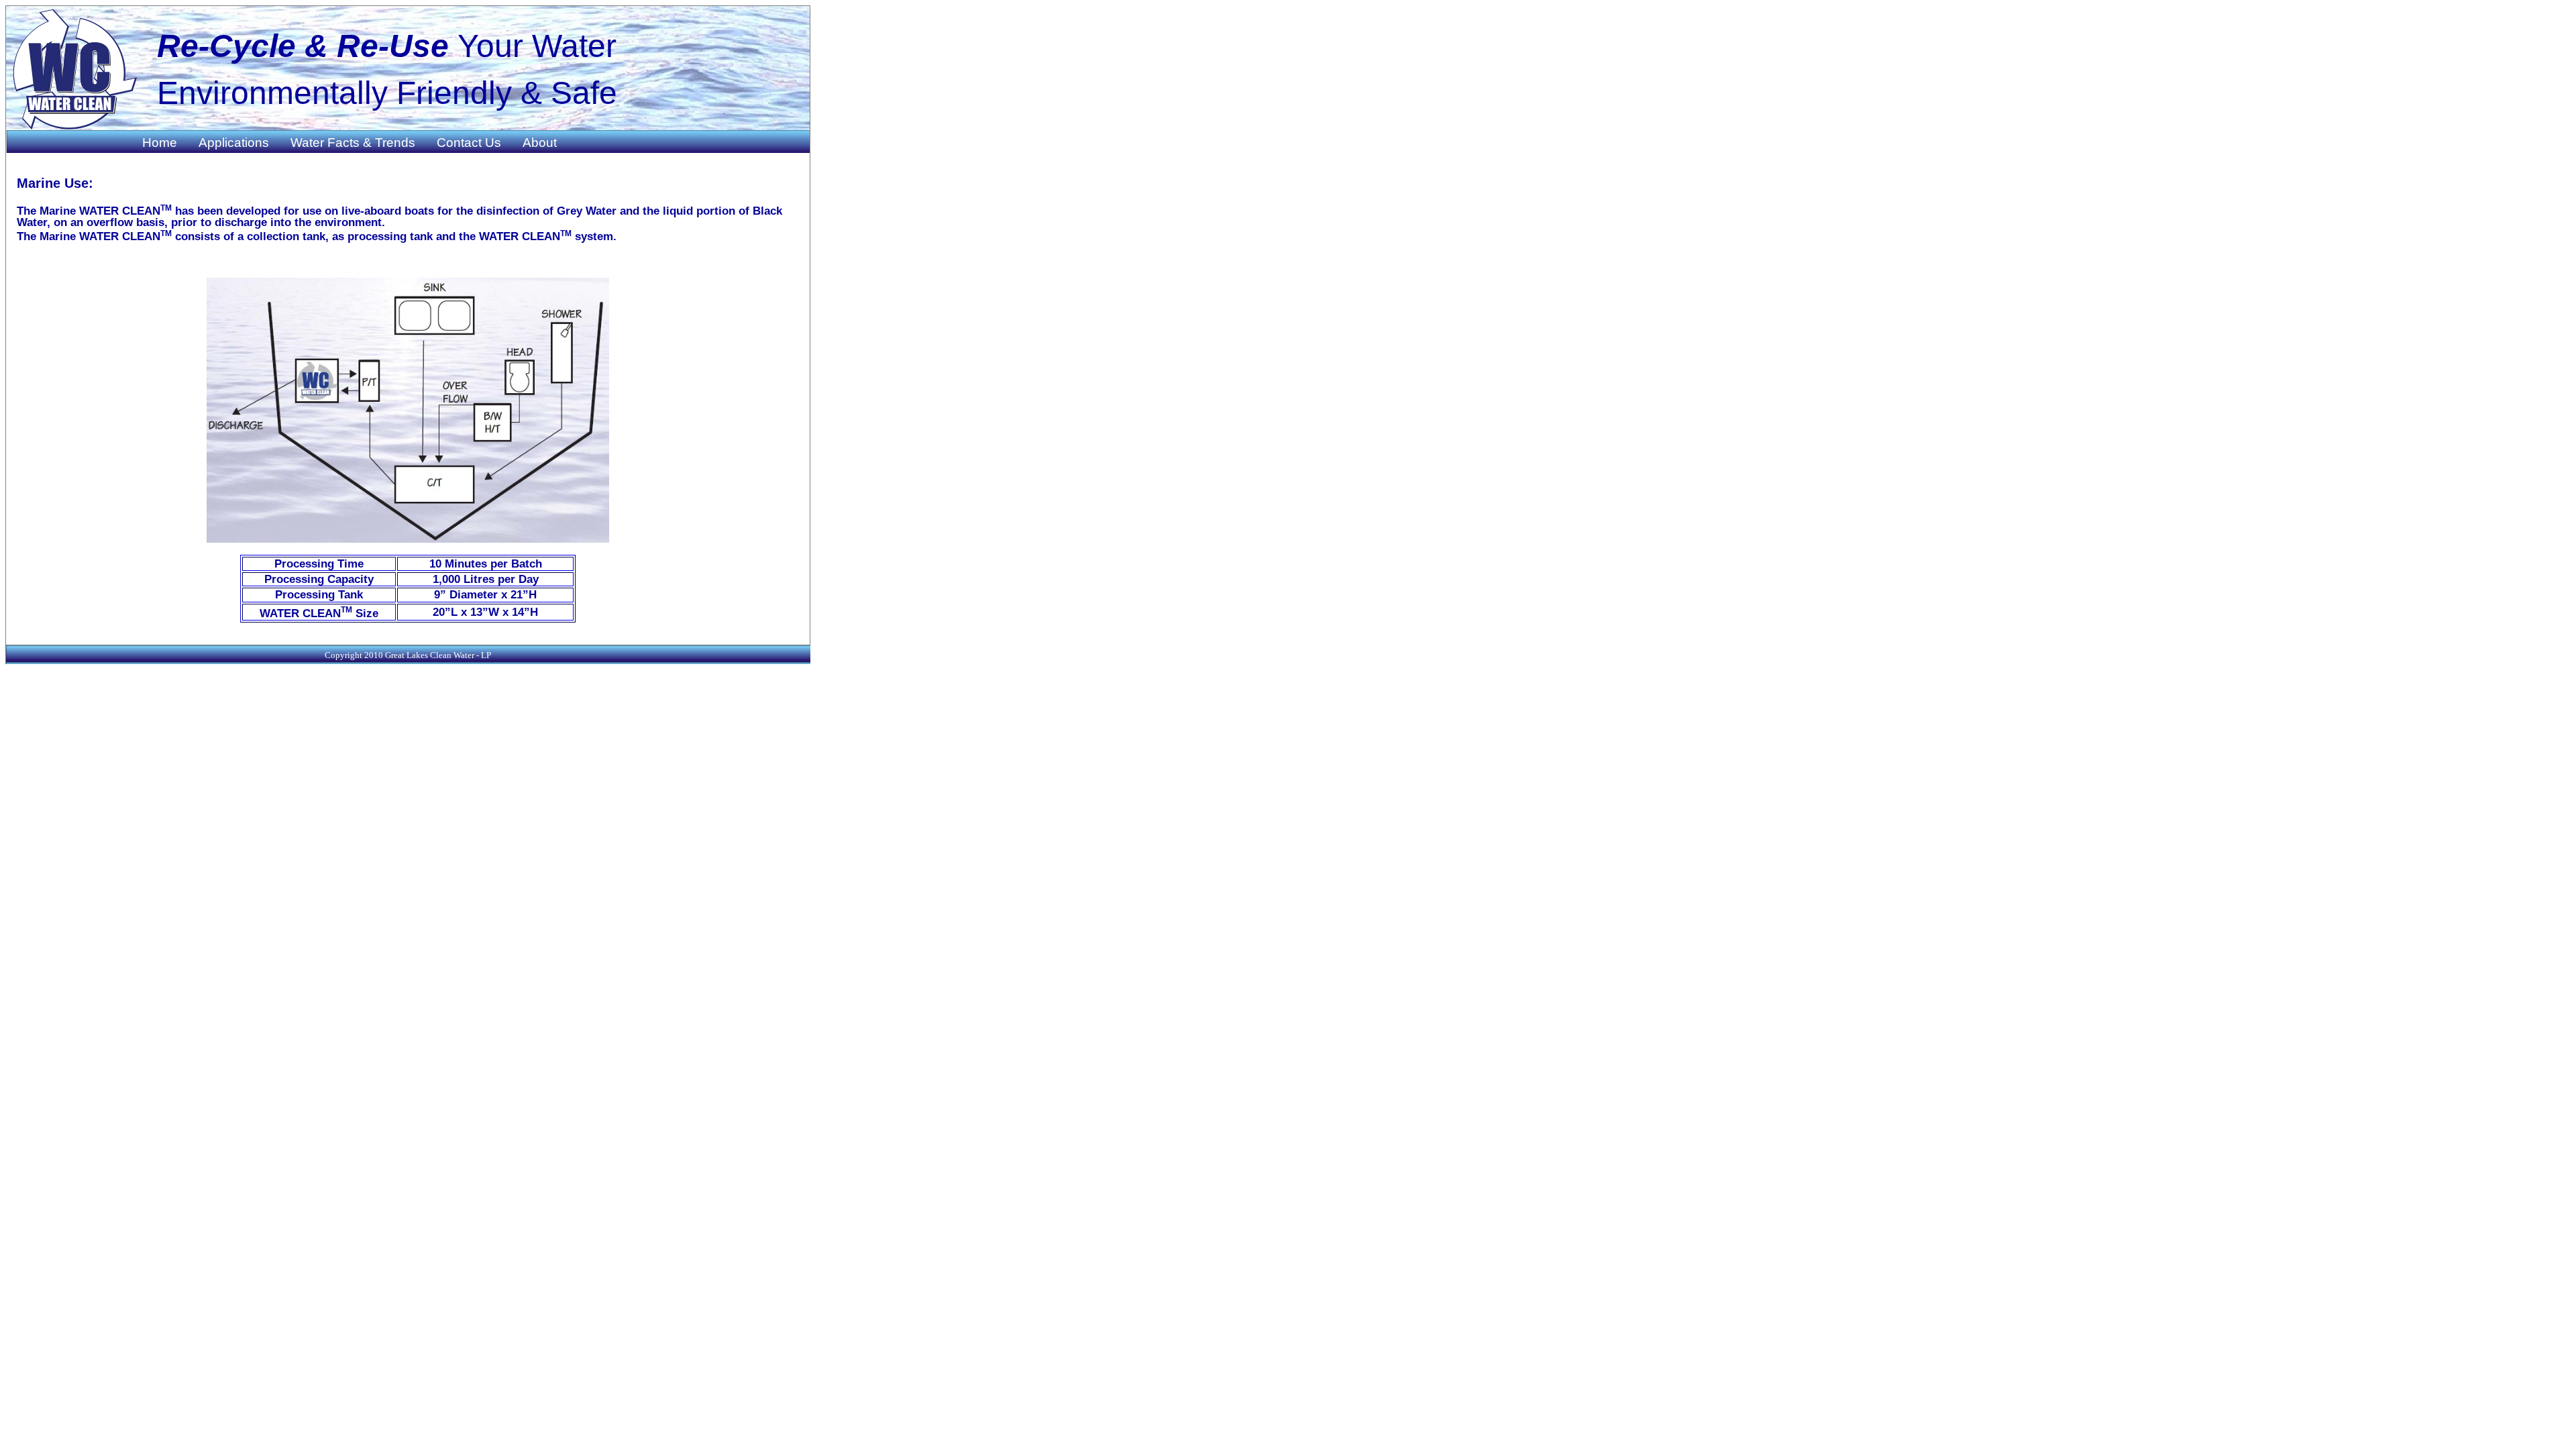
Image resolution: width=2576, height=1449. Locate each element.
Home (160, 143)
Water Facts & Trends (353, 143)
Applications (234, 143)
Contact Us (469, 143)
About (540, 143)
